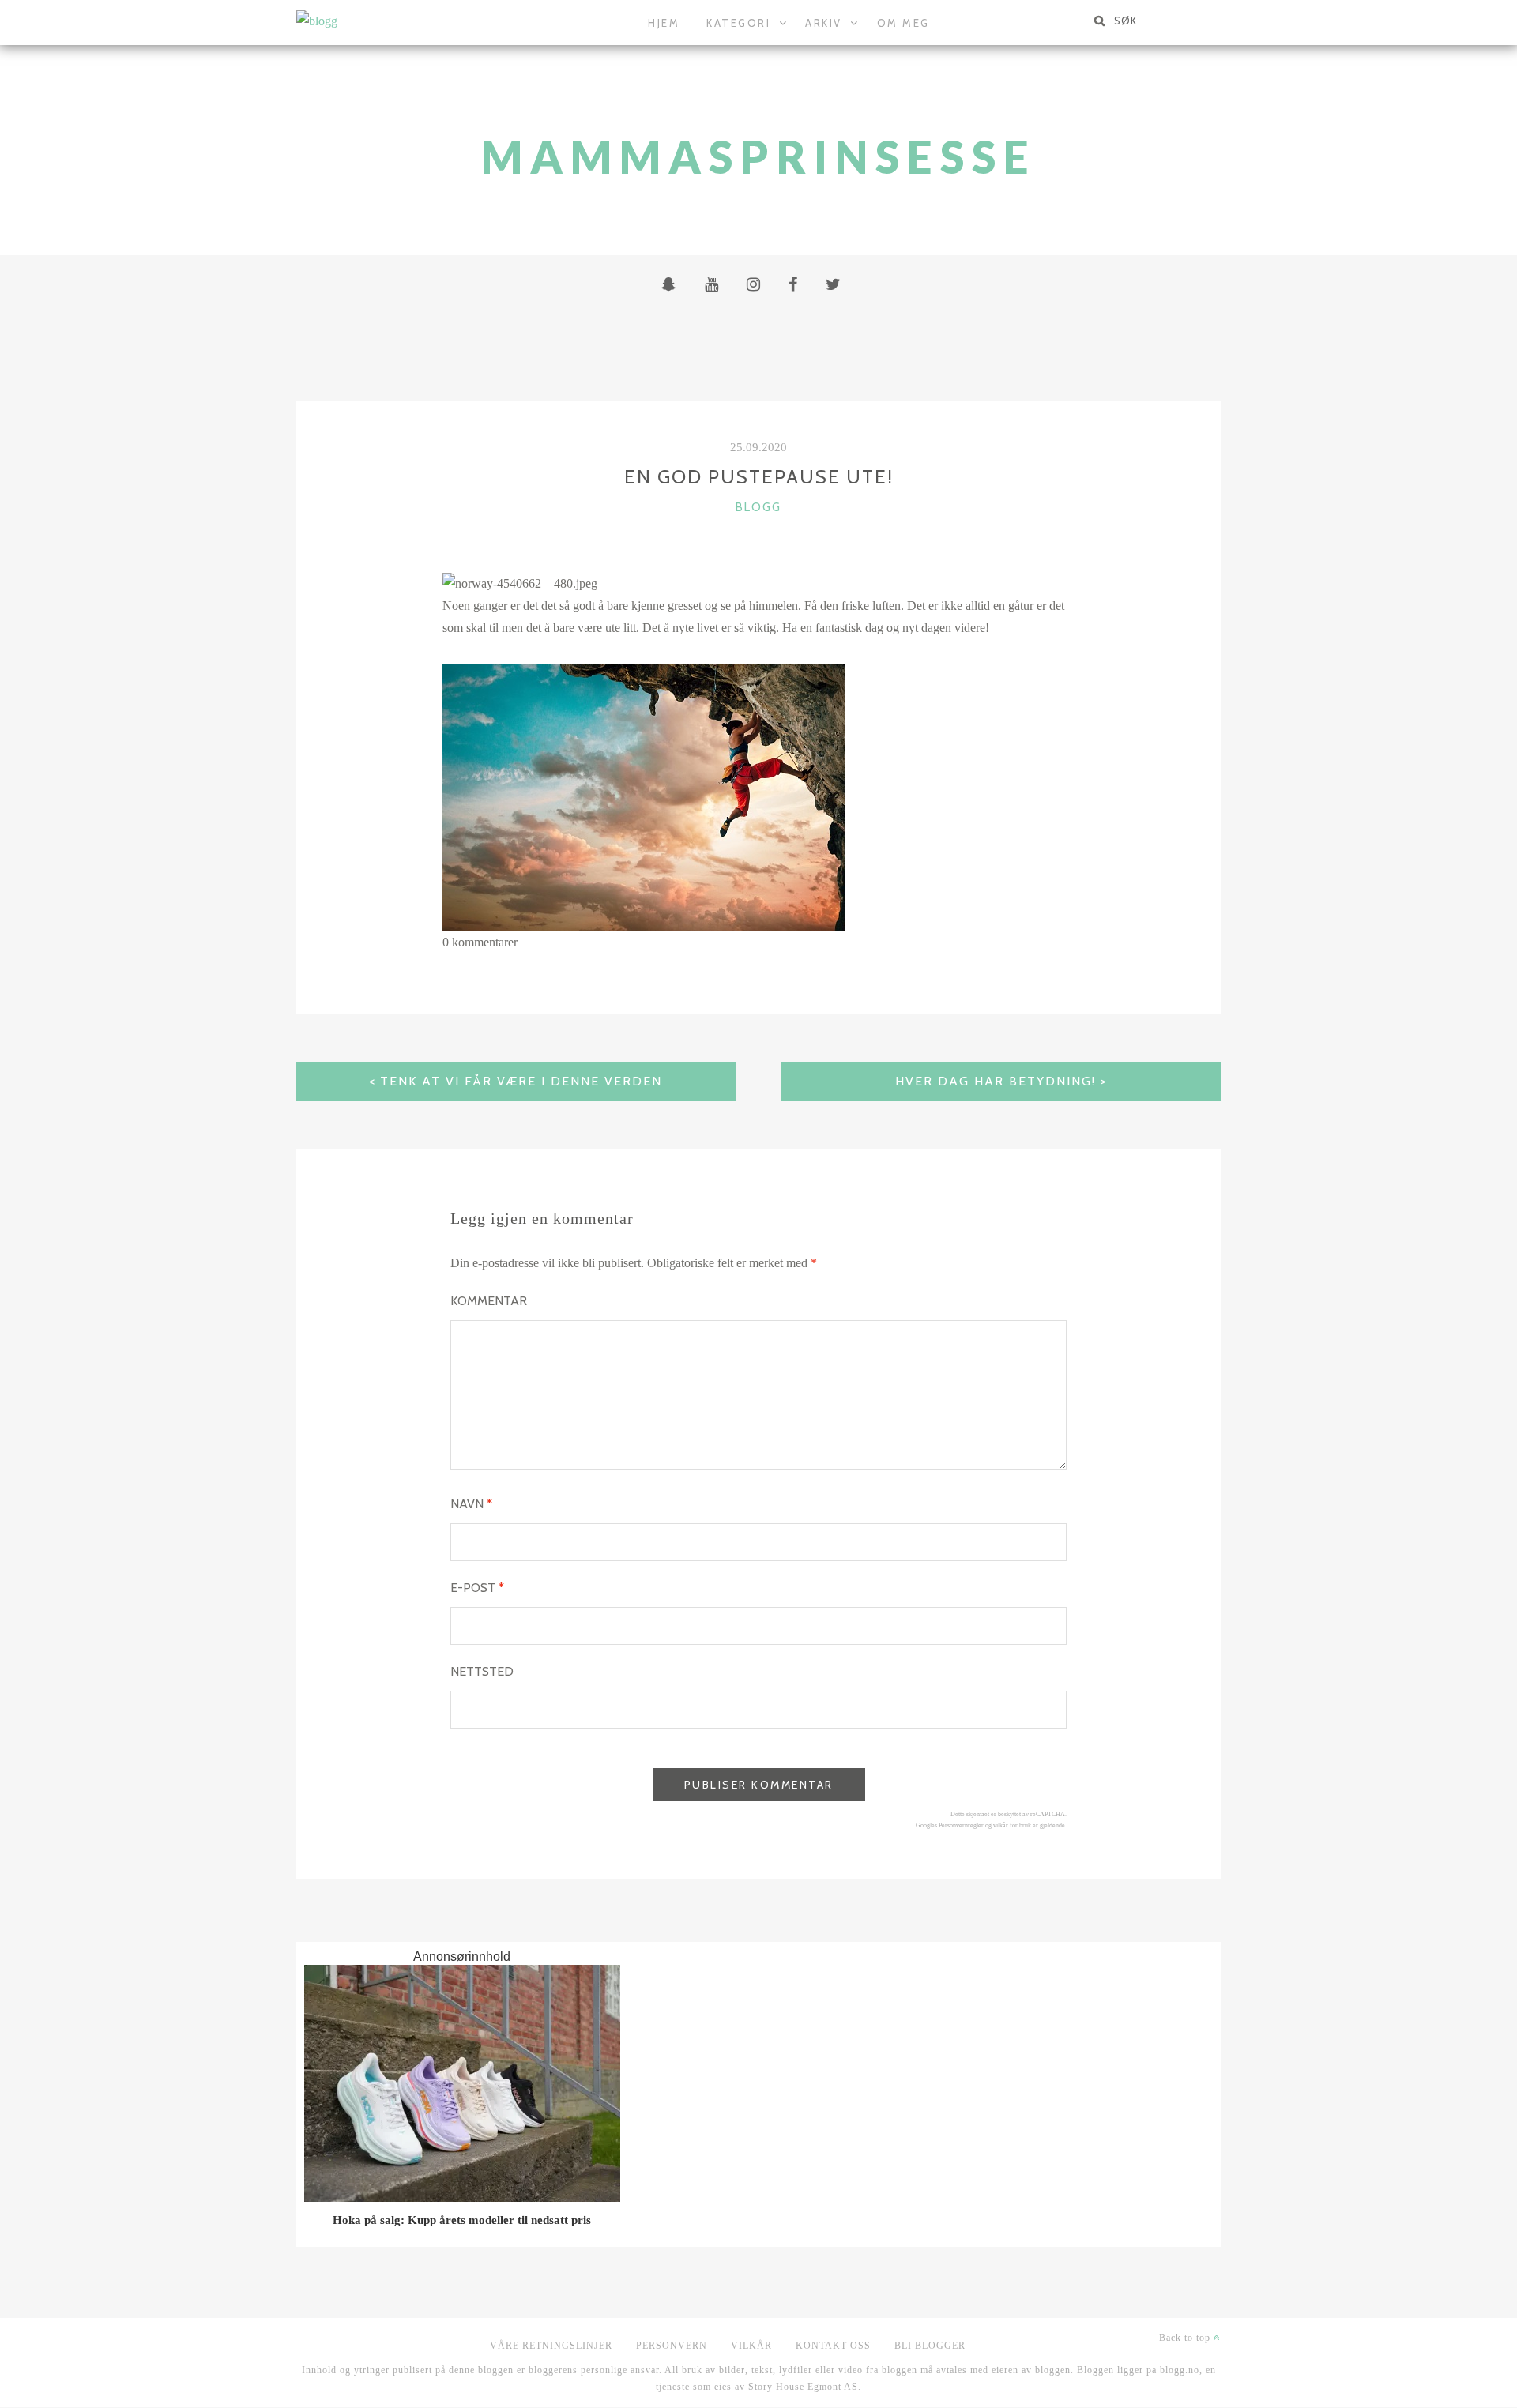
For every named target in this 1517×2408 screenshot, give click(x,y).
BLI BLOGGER (930, 2346)
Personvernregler (961, 1825)
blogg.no (1180, 2370)
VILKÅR (751, 2346)
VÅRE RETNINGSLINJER (551, 2346)
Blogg (758, 507)
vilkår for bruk (1012, 1825)
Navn (471, 1504)
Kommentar (489, 1301)
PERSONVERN (672, 2346)
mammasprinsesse (759, 157)
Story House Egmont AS (803, 2387)
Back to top (1186, 2338)
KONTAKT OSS (833, 2346)
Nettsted (482, 1671)
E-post (477, 1588)
